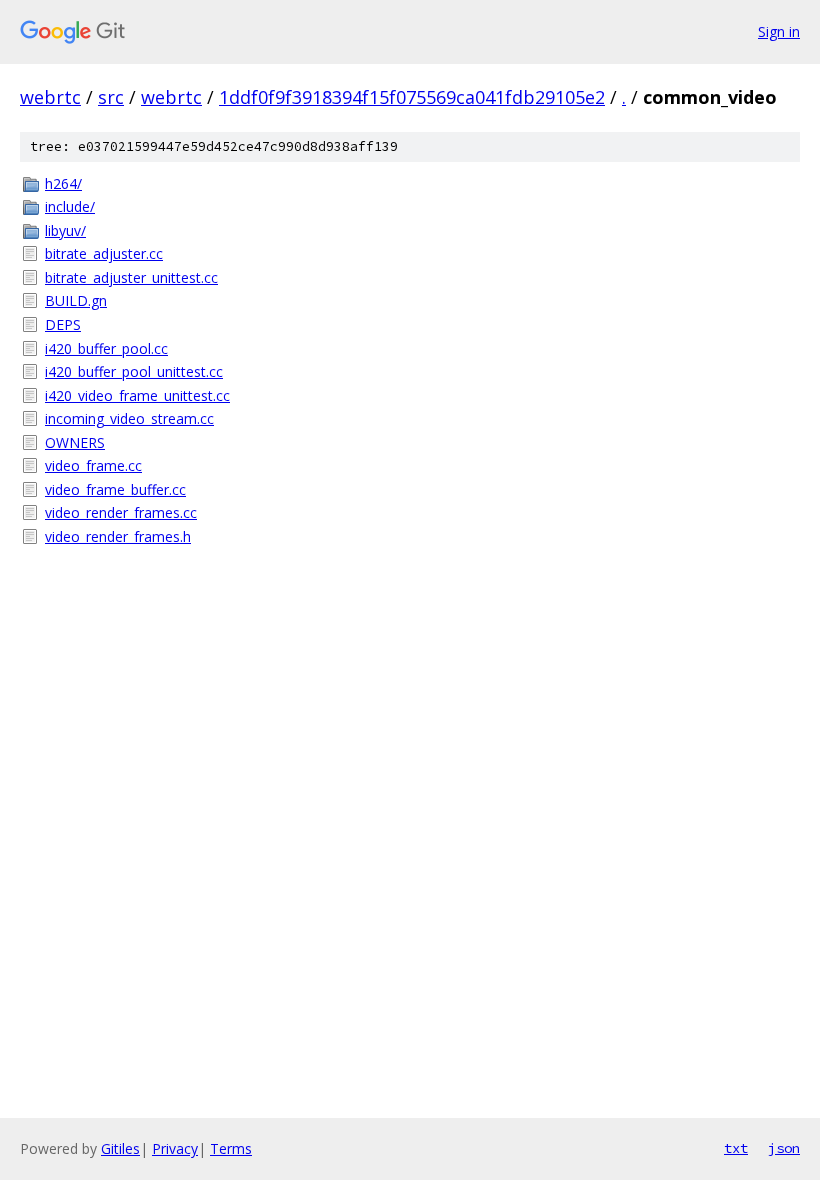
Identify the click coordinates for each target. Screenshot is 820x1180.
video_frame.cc (93, 465)
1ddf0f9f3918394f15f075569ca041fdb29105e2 (412, 97)
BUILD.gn (76, 300)
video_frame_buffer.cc (115, 489)
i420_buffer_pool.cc (106, 348)
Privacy (175, 1148)
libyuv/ (65, 230)
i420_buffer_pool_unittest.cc (134, 371)
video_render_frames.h (118, 536)
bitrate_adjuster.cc (104, 253)
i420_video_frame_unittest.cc (137, 395)
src (111, 97)
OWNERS (75, 442)
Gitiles (120, 1148)
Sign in (779, 31)
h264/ (63, 183)
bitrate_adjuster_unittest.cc (131, 277)
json (784, 1148)
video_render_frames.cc (121, 512)
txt (736, 1148)
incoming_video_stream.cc (129, 418)
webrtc (50, 97)
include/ (70, 206)
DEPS (63, 324)
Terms (231, 1148)
